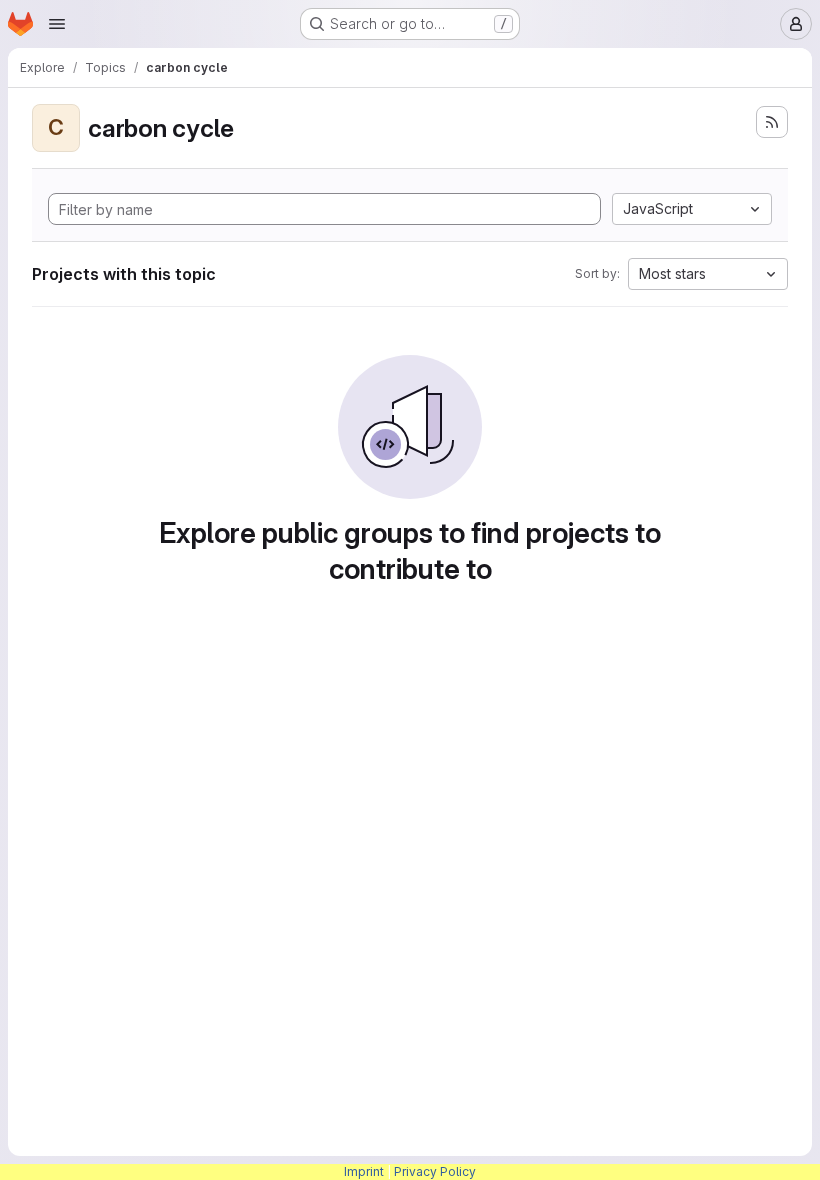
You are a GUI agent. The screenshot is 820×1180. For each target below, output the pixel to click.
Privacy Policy (435, 1171)
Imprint (364, 1171)
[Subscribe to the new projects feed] (772, 122)
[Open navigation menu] (57, 24)
